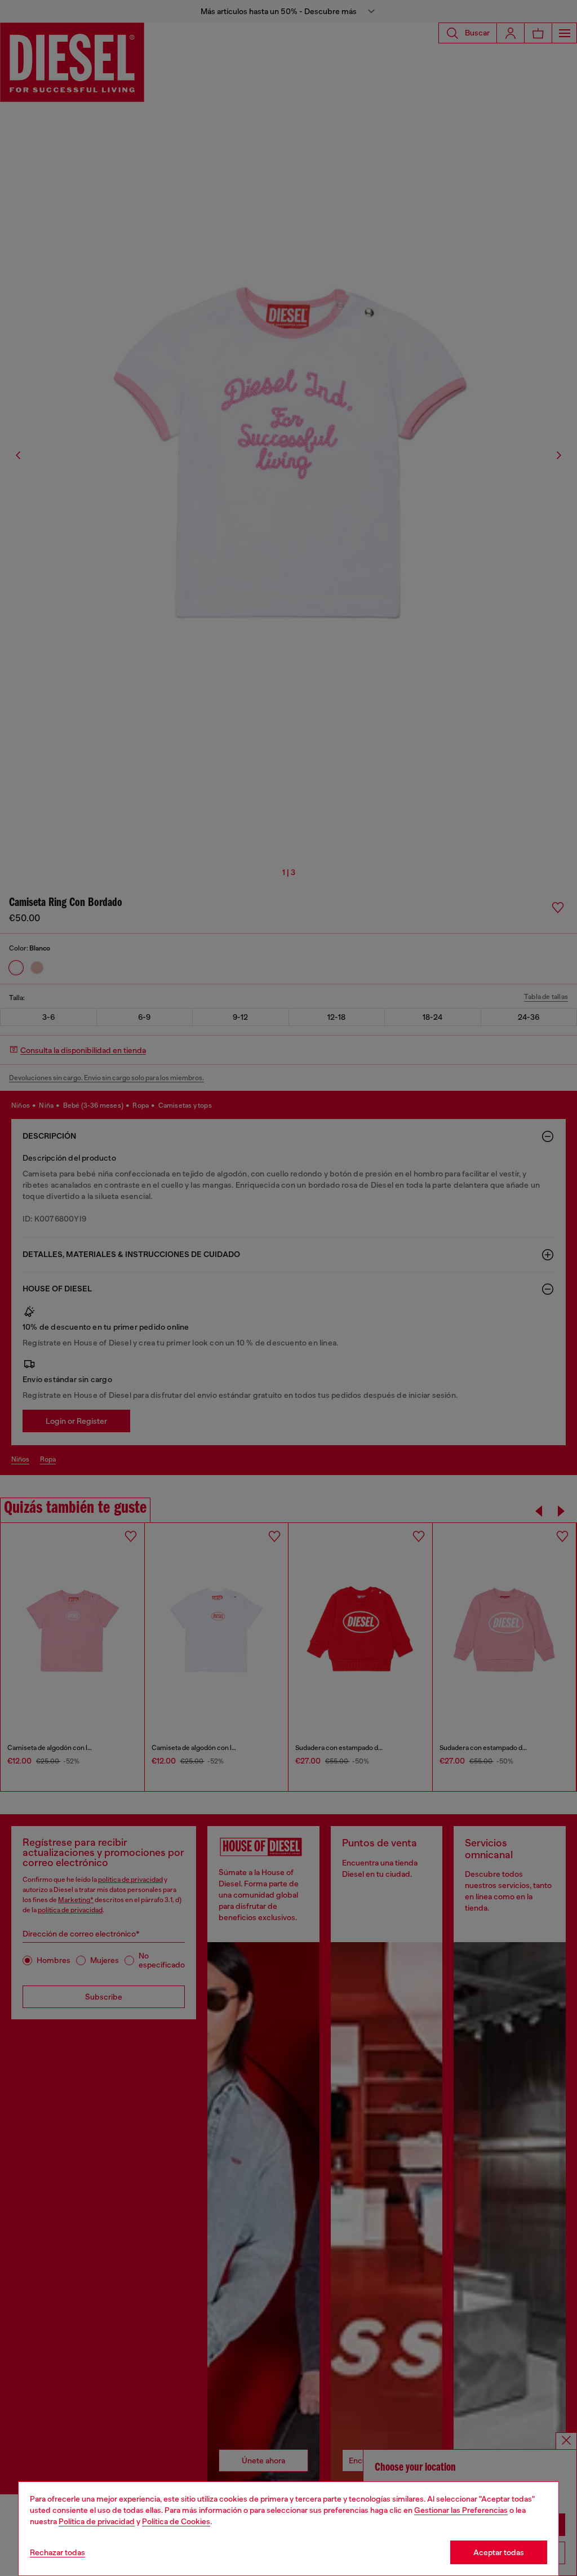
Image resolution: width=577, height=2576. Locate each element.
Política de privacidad (97, 2521)
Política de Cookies (176, 2521)
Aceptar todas (499, 2552)
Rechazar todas (57, 2552)
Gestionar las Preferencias (461, 2510)
